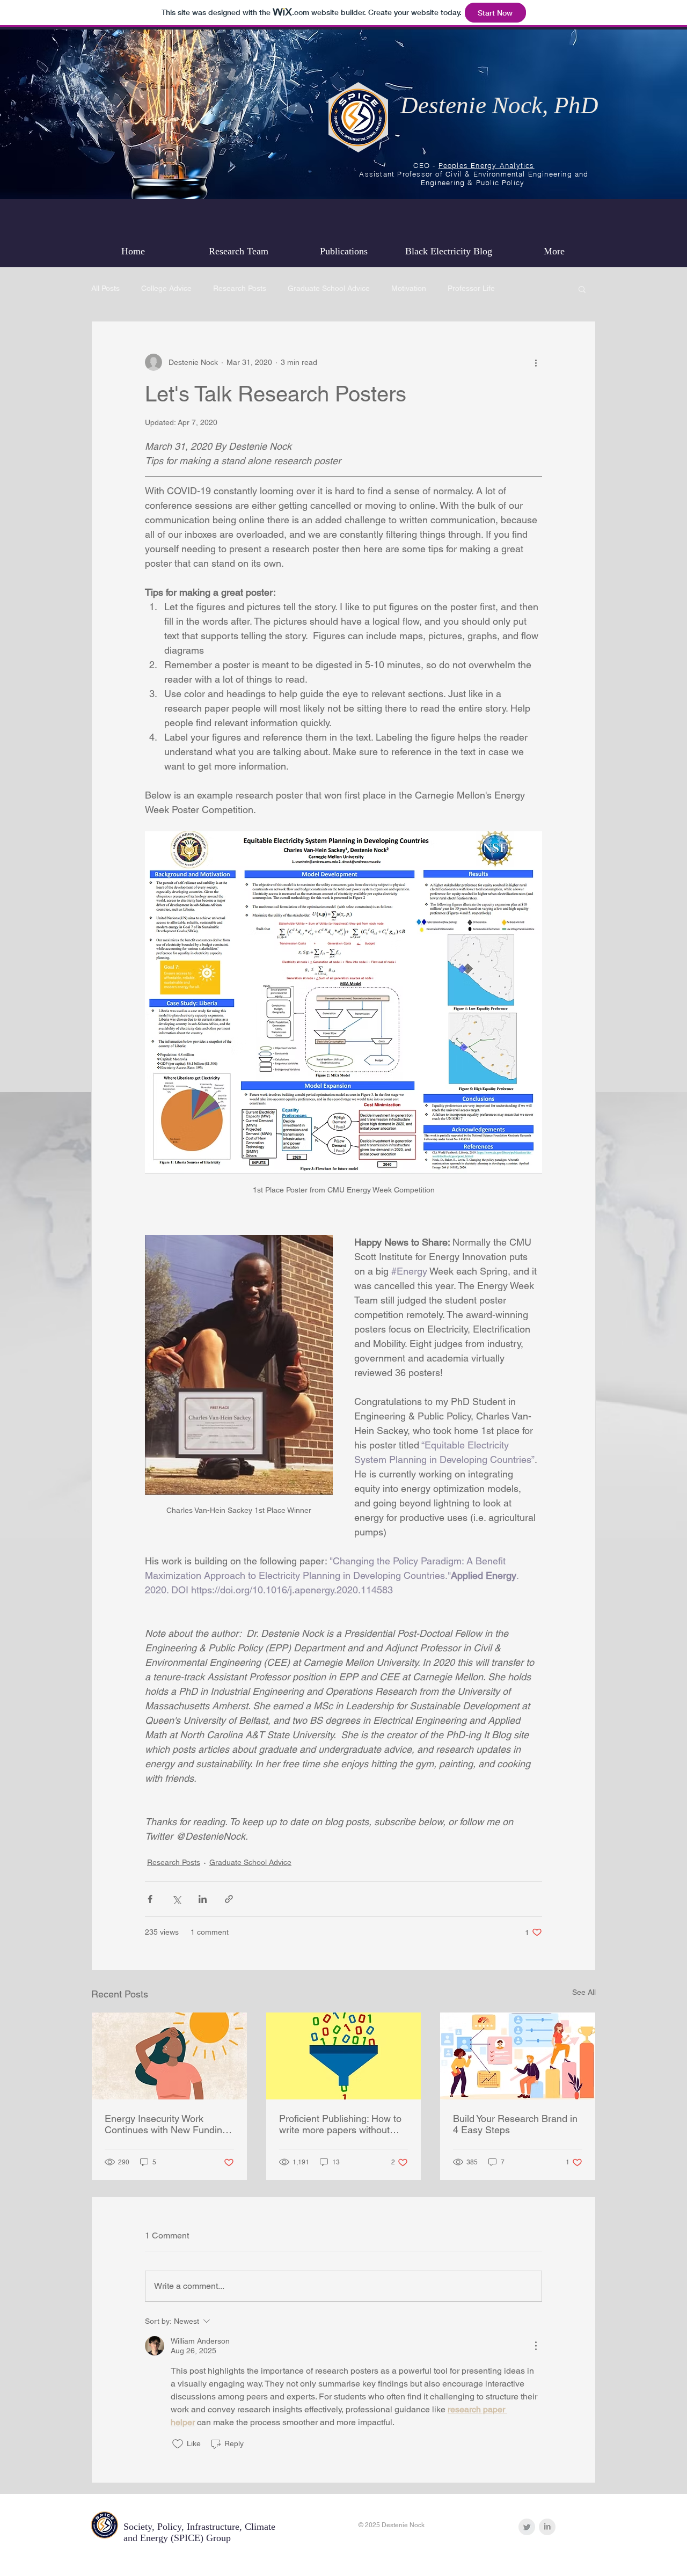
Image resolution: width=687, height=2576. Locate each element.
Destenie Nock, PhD (499, 105)
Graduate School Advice (329, 288)
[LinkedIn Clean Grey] (547, 2527)
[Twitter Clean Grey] (527, 2527)
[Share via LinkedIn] (203, 1899)
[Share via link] (229, 1899)
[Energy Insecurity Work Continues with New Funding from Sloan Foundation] (169, 2056)
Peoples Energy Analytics (487, 165)
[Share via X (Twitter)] (176, 1899)
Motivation (409, 288)
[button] (582, 289)
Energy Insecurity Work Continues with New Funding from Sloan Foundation (166, 2124)
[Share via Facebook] (150, 1899)
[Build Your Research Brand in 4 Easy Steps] (518, 2056)
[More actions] (536, 362)
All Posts (105, 288)
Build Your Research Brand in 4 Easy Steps (515, 2124)
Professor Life (471, 288)
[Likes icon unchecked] (178, 2444)
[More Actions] (536, 2346)
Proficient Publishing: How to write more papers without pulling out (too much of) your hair (342, 2124)
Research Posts (240, 288)
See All (584, 1992)
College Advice (166, 288)
